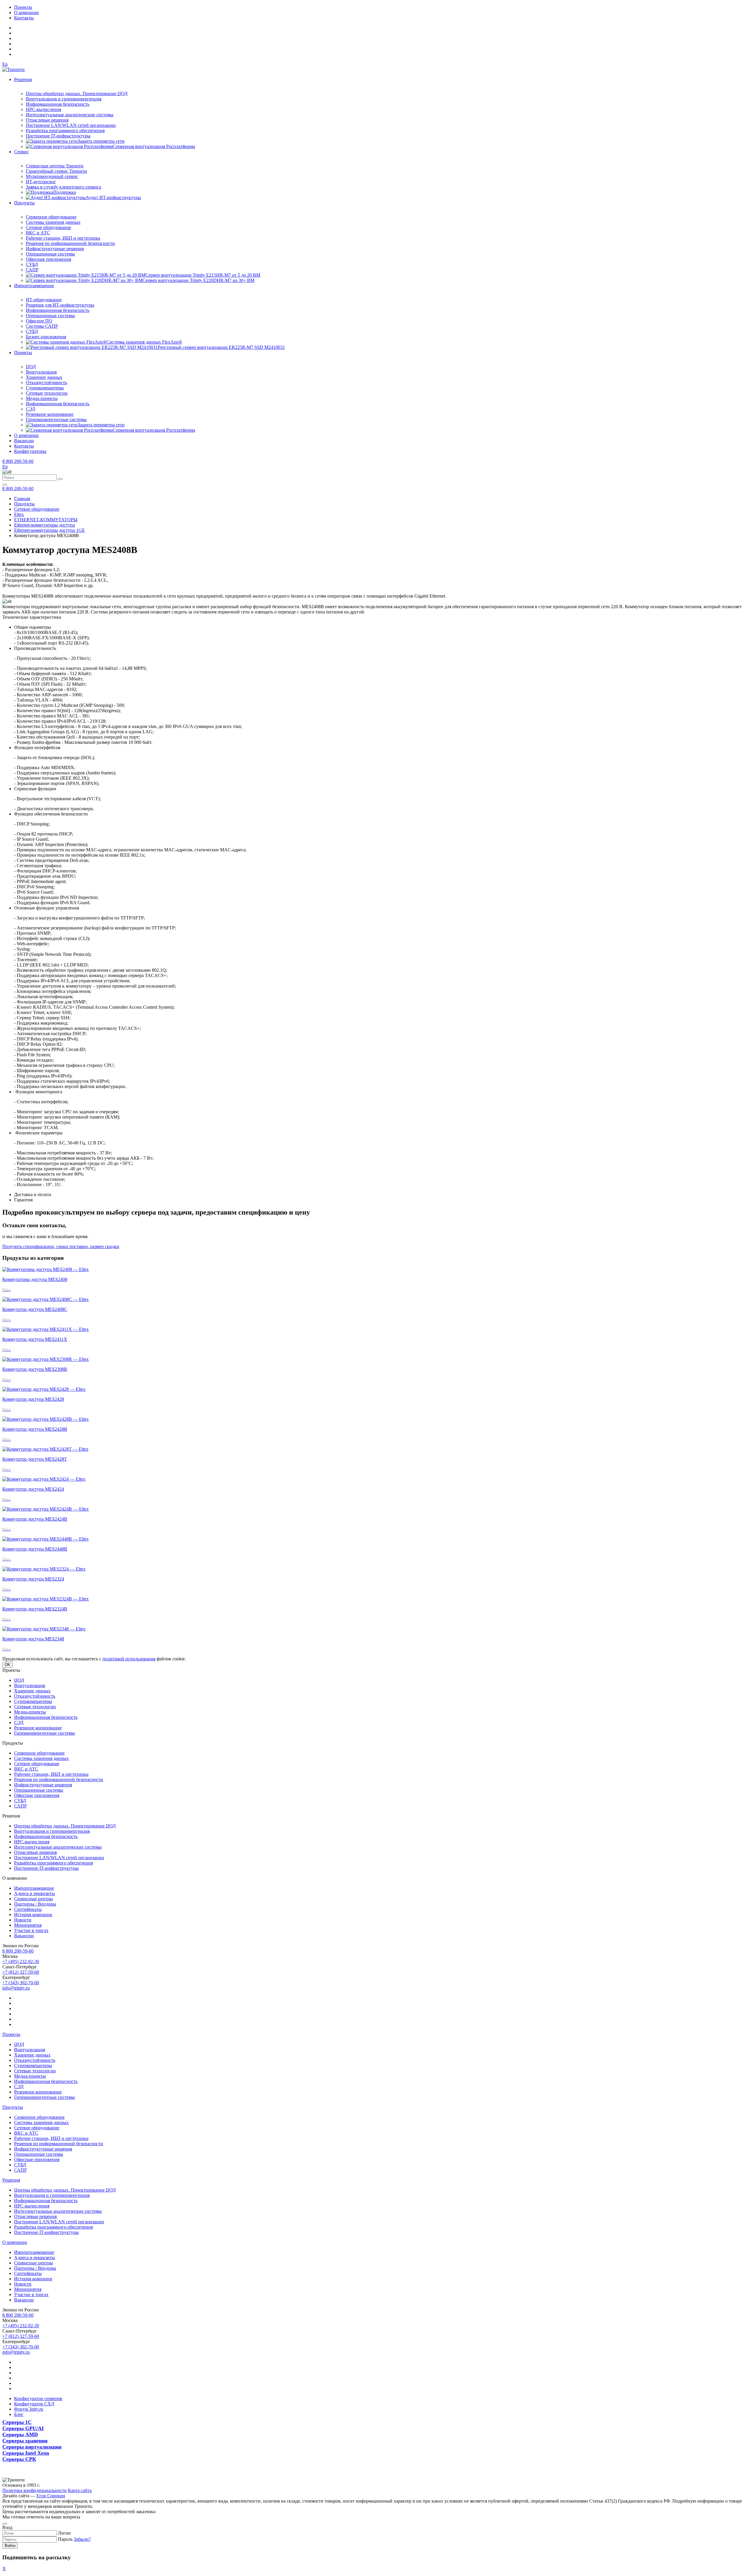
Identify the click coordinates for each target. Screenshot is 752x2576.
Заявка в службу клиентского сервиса (63, 187)
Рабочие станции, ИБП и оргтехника (63, 238)
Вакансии (24, 441)
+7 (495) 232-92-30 (21, 1962)
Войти (10, 2546)
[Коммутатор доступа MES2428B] (46, 1419)
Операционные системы (50, 254)
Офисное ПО (39, 321)
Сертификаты (28, 1909)
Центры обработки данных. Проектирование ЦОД (77, 94)
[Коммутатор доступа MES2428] (44, 1389)
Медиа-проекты (42, 398)
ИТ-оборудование (44, 300)
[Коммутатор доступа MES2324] (44, 1569)
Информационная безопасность (58, 104)
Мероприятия (28, 1925)
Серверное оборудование (51, 217)
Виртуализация (41, 372)
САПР (32, 270)
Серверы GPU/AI (23, 2428)
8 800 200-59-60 (18, 461)
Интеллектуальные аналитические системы (70, 115)
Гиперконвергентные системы (56, 419)
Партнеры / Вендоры (35, 1904)
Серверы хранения (25, 2441)
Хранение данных (44, 377)
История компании (33, 1915)
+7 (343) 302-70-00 (21, 1983)
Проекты (23, 7)
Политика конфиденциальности (35, 2490)
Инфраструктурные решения (55, 249)
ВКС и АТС (38, 233)
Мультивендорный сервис (52, 176)
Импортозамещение (34, 286)
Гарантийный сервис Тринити (56, 171)
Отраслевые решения (47, 120)
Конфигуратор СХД (34, 2404)
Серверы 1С (17, 2422)
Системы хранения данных (53, 222)
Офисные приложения (48, 259)
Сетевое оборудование (48, 227)
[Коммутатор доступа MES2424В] (46, 1509)
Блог (19, 2414)
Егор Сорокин (51, 2496)
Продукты (24, 203)
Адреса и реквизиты (35, 1893)
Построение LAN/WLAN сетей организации (71, 125)
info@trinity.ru (16, 1988)
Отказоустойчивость (46, 382)
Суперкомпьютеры (45, 388)
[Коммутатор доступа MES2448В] (46, 1539)
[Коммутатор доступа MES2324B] (46, 1599)
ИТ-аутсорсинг (41, 182)
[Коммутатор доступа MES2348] (44, 1629)
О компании (26, 12)
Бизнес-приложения (46, 337)
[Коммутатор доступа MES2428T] (45, 1449)
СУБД (32, 264)
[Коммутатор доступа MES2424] (44, 1479)
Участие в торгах (31, 1930)
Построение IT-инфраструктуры (58, 136)
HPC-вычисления (43, 109)
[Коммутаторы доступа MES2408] (46, 1269)
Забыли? (82, 2539)
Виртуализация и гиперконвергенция (64, 99)
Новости (23, 1920)
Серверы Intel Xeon (26, 2453)
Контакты (24, 18)
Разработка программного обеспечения (65, 131)
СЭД (31, 409)
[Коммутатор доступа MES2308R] (46, 1359)
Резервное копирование (50, 414)
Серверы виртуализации (32, 2447)
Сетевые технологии (47, 393)
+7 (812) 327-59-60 (21, 1972)
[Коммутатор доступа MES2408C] (46, 1299)
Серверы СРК (19, 2459)
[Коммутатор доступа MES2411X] (46, 1329)
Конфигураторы (30, 451)
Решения (23, 79)
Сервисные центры (33, 1899)
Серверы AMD (20, 2434)
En (5, 64)
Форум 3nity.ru (29, 2409)
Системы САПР (42, 326)
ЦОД (31, 367)
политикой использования (129, 1659)
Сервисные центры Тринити (55, 166)
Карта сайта (80, 2490)
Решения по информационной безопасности (70, 243)
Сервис (21, 152)
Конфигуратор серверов (38, 2398)
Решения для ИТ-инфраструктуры (60, 305)
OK (7, 1665)
